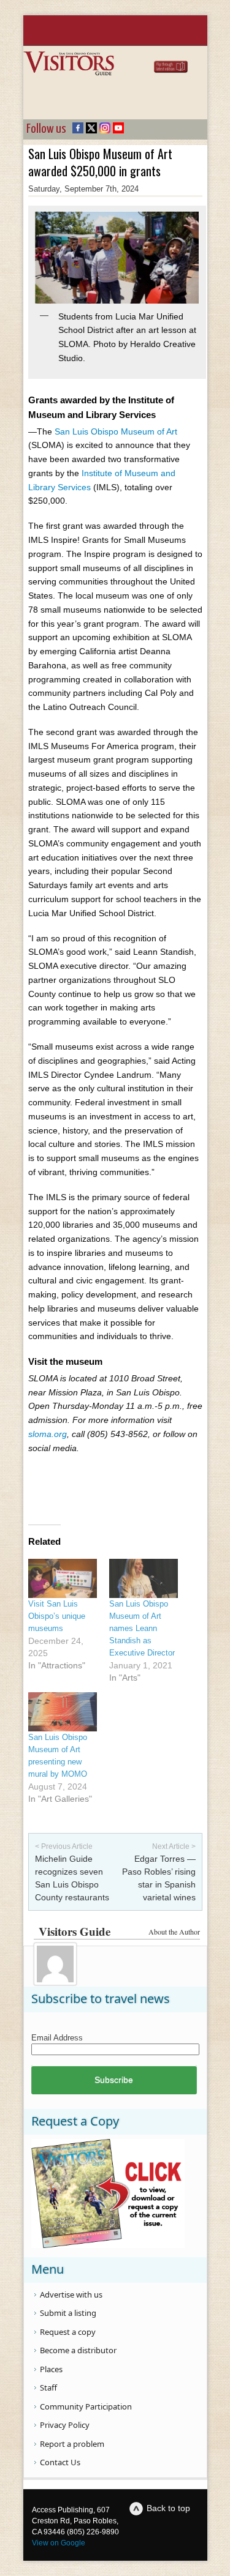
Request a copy (68, 2332)
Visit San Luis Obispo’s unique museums (57, 1616)
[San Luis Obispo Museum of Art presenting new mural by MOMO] (63, 1712)
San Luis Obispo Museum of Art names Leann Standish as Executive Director (142, 1628)
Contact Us (60, 2462)
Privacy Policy (65, 2425)
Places (51, 2369)
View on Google (59, 2543)
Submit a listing (68, 2313)
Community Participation (86, 2406)
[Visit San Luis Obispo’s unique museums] (63, 1578)
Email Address (57, 2038)
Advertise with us (71, 2294)
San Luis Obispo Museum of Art (116, 431)
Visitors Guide (75, 1931)
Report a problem (72, 2444)
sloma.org (48, 1434)
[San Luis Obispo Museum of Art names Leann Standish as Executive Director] (144, 1578)
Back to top (168, 2508)
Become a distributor (78, 2350)
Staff (48, 2387)
